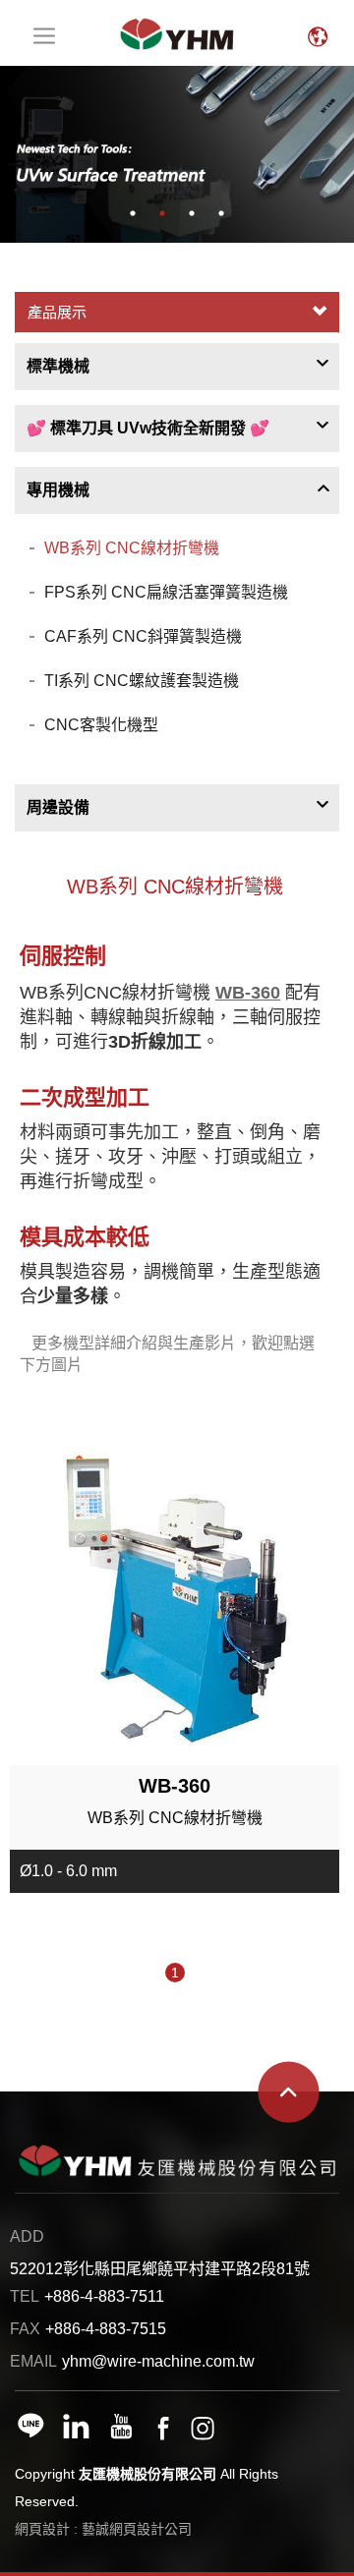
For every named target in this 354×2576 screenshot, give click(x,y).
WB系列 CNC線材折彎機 (132, 548)
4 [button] (221, 213)
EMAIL (33, 2361)
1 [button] (133, 213)
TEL (25, 2296)
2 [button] (162, 213)
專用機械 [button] (58, 490)
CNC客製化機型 (101, 725)
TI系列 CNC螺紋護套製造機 (142, 681)
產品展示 (57, 312)
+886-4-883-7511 (104, 2296)
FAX (25, 2329)
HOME (177, 33)
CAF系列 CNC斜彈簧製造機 (143, 636)
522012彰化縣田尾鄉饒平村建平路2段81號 (160, 2269)
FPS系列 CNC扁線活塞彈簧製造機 (166, 592)
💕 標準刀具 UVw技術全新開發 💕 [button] (148, 428)
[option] (177, 154)
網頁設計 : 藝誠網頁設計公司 (103, 2529)
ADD (27, 2236)
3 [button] (192, 213)
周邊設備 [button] (58, 807)
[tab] (177, 367)
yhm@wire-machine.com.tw (158, 2361)
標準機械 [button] (58, 366)
